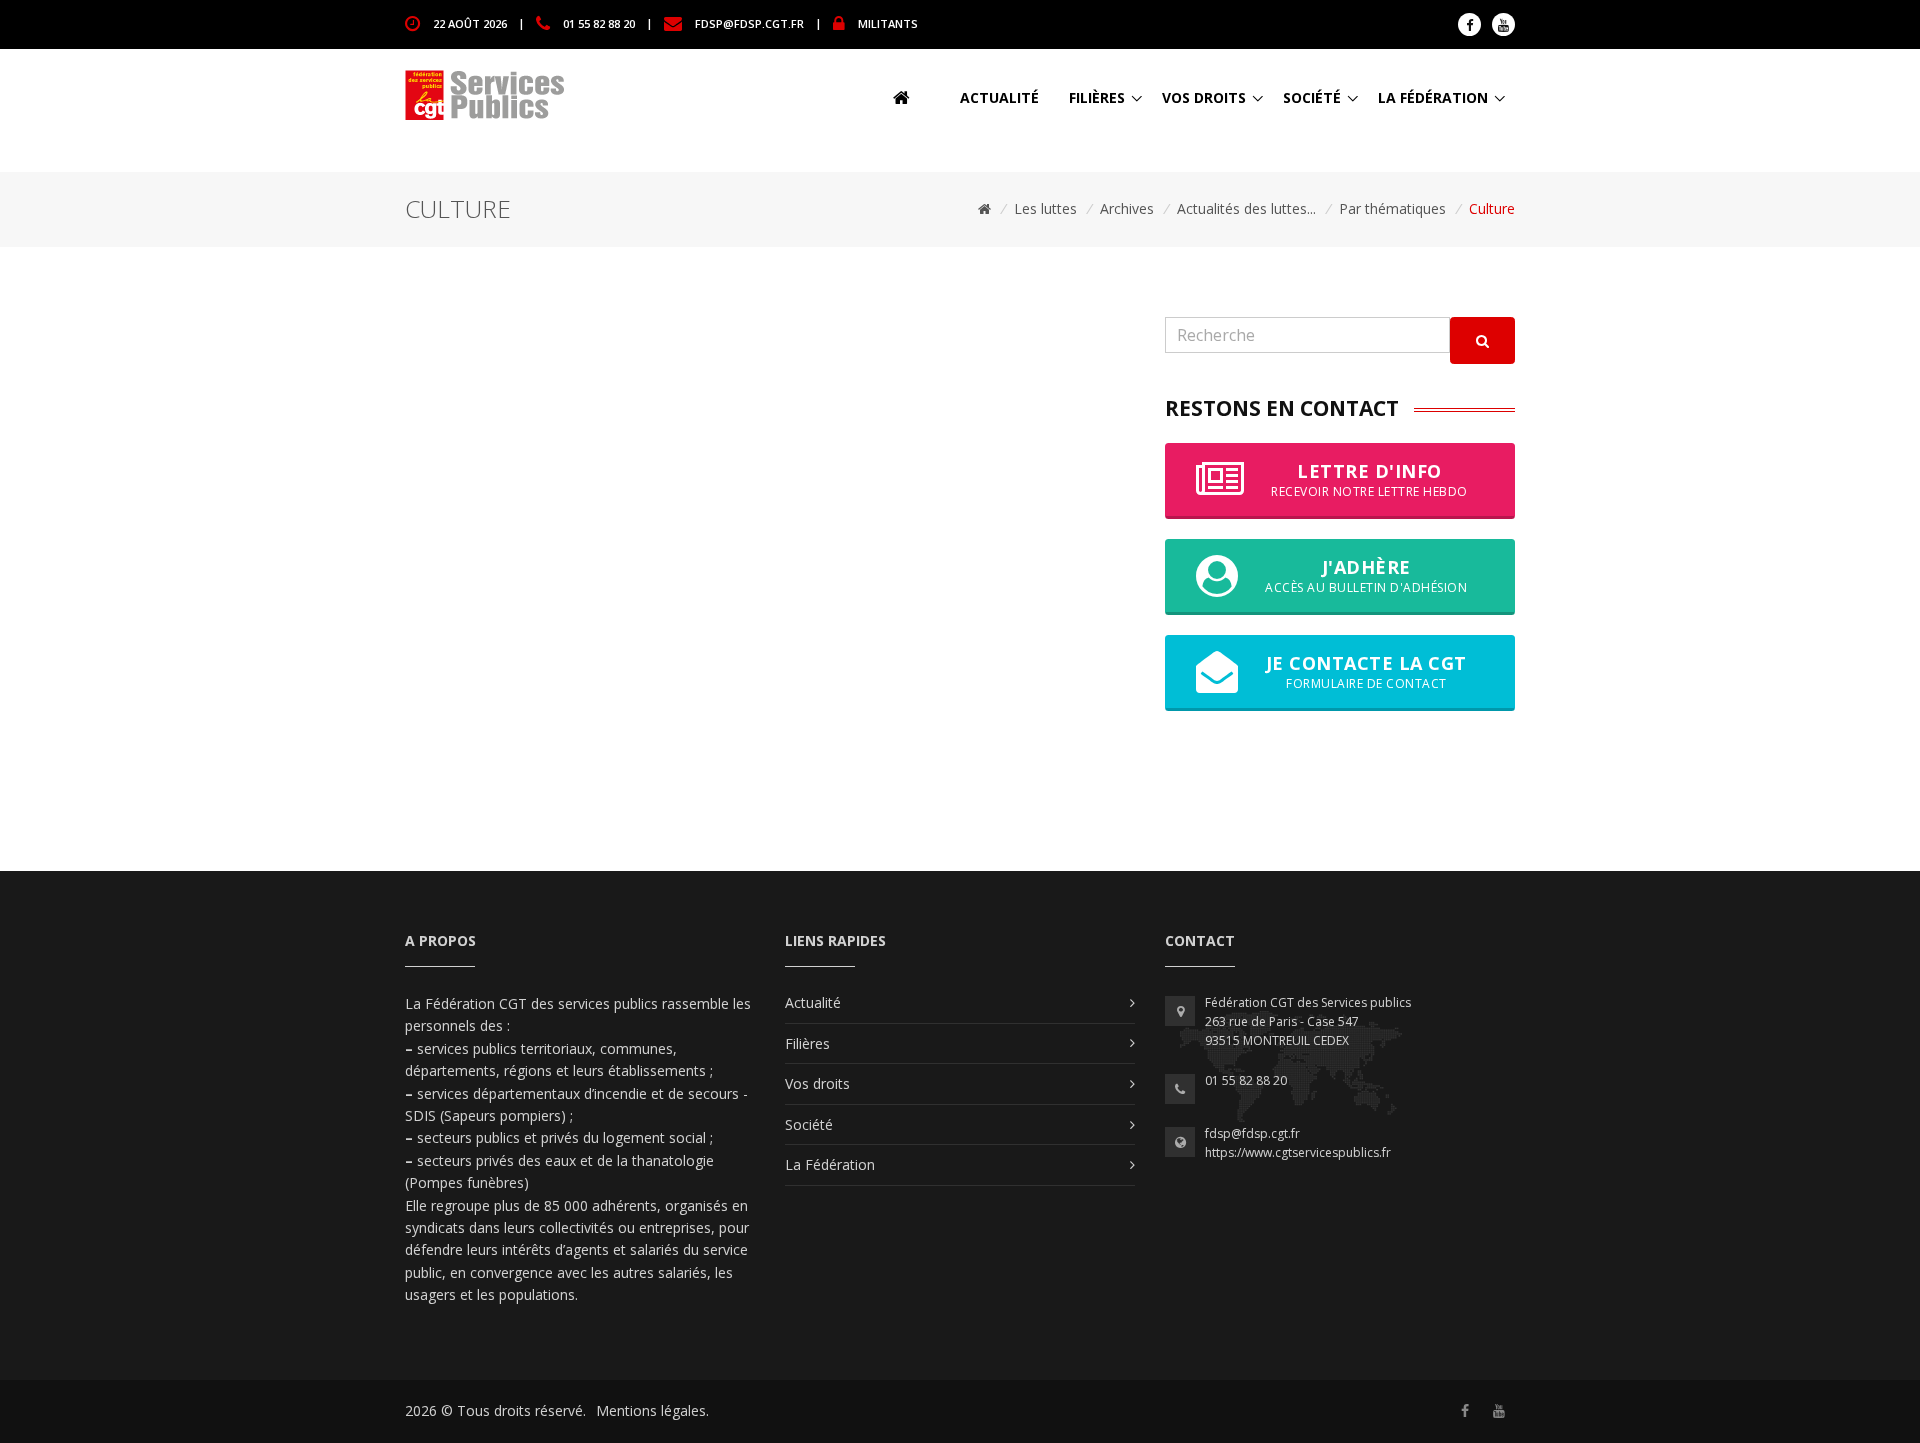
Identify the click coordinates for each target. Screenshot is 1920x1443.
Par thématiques (1392, 208)
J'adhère (1366, 575)
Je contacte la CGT (1366, 671)
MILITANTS (888, 22)
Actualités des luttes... (1246, 208)
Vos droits (1204, 97)
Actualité (999, 97)
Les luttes (1045, 208)
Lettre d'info (1369, 479)
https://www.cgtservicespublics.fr (1298, 1152)
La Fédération (1433, 97)
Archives (1127, 208)
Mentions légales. (652, 1410)
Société (1312, 97)
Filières (1097, 97)
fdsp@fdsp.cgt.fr (749, 22)
